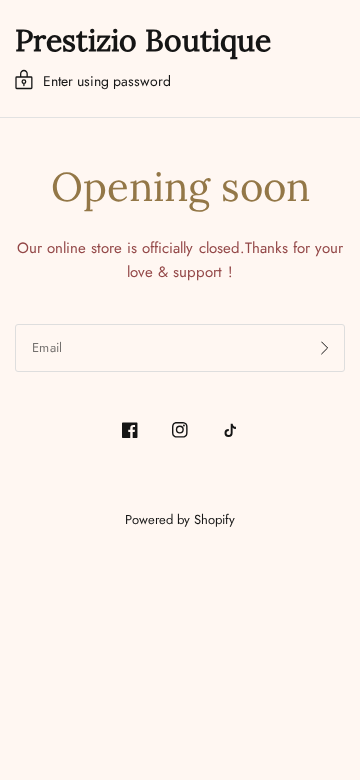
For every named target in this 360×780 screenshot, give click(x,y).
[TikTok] (230, 430)
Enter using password (107, 81)
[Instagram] (180, 430)
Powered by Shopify (180, 519)
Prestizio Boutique (143, 40)
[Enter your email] (325, 348)
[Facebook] (130, 430)
